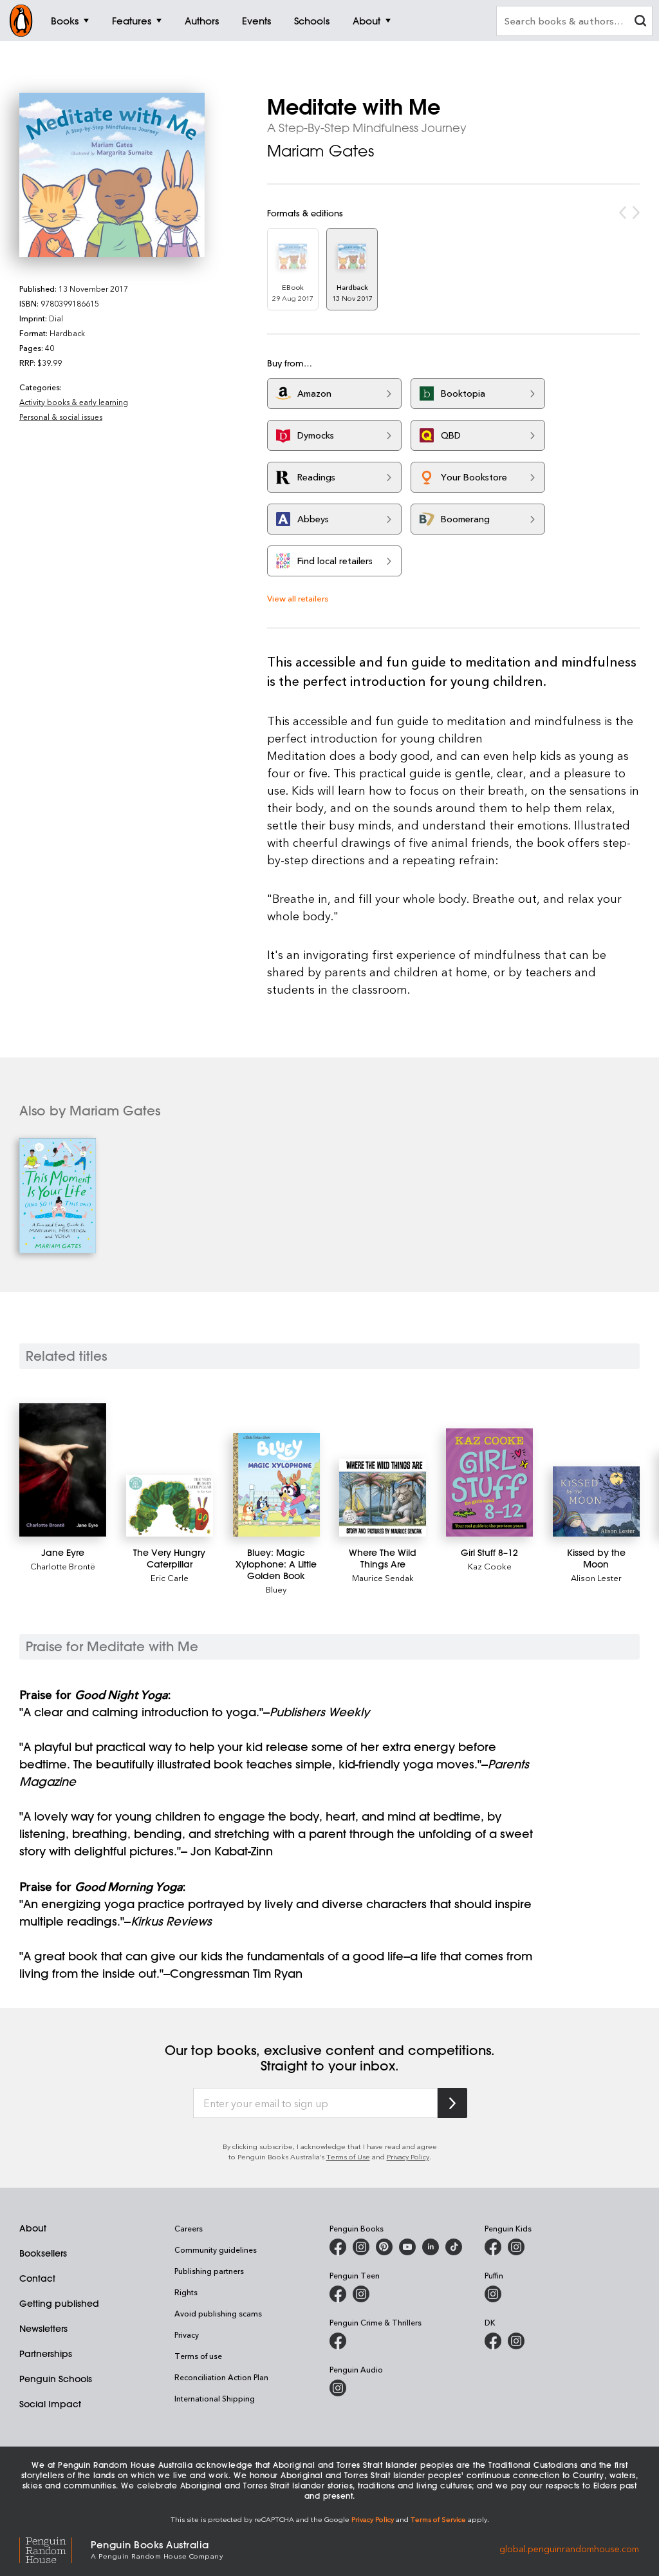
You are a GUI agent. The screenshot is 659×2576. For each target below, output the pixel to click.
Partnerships (46, 2354)
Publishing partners (209, 2271)
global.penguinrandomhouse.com (569, 2549)
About (33, 2228)
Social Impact (50, 2404)
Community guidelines (216, 2249)
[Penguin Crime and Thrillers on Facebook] (338, 2341)
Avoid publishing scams (218, 2313)
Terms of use (198, 2356)
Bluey (276, 1589)
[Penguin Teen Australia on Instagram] (361, 2294)
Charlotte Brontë (63, 1566)
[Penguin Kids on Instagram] (516, 2247)
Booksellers (43, 2253)
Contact (37, 2278)
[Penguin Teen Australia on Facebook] (338, 2294)
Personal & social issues (61, 417)
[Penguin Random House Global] (55, 2549)
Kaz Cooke (490, 1566)
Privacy (187, 2334)
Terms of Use (348, 2156)
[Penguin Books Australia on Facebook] (338, 2247)
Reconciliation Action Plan (221, 2377)
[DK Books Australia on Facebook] (493, 2341)
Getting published (59, 2304)
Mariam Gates (320, 151)
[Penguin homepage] (21, 21)
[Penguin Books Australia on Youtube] (407, 2247)
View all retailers (298, 598)
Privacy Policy (408, 2156)
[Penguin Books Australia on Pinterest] (384, 2247)
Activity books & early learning (74, 402)
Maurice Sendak (383, 1577)
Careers (189, 2228)
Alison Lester (596, 1577)
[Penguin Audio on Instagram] (338, 2388)
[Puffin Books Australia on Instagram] (493, 2294)
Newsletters (43, 2329)
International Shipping (215, 2398)
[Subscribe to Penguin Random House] (452, 2103)
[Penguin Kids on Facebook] (493, 2247)
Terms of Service (438, 2519)
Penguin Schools (56, 2379)
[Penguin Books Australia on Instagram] (361, 2247)
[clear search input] (640, 22)
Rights (186, 2292)
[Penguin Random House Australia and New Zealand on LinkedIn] (431, 2247)
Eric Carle (170, 1577)
